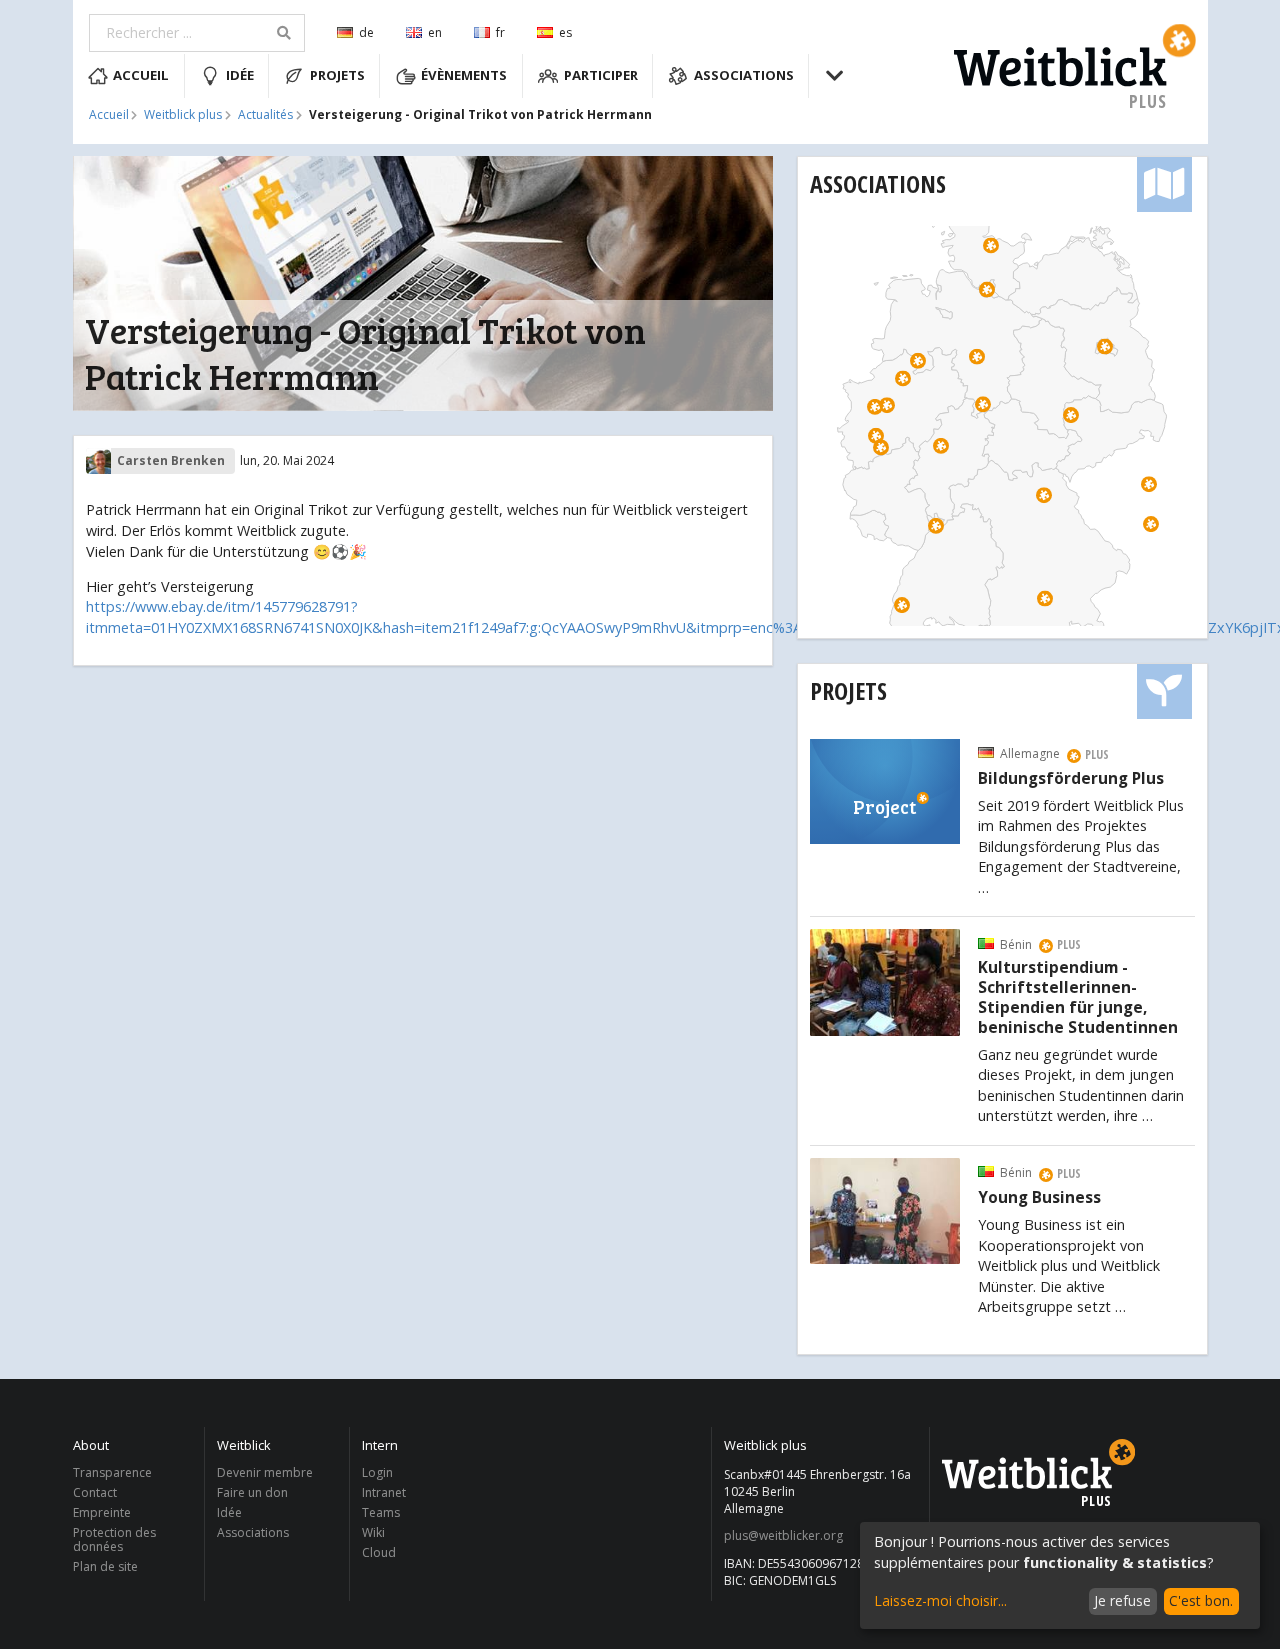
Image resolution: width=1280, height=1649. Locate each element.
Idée (240, 75)
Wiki (373, 1532)
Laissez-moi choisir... (940, 1600)
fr (500, 32)
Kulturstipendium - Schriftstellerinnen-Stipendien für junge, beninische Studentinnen (1078, 997)
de (366, 32)
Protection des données (114, 1539)
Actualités (265, 115)
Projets (337, 75)
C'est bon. (1201, 1600)
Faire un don (252, 1492)
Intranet (384, 1492)
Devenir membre (265, 1473)
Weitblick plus (183, 115)
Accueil (141, 75)
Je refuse (1122, 1600)
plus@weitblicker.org (783, 1536)
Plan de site (105, 1566)
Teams (381, 1512)
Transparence (112, 1473)
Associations (744, 75)
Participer (601, 75)
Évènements (464, 75)
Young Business (1039, 1198)
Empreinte (102, 1512)
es (565, 32)
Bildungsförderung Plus (1071, 779)
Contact (95, 1492)
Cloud (379, 1552)
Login (377, 1473)
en (435, 32)
